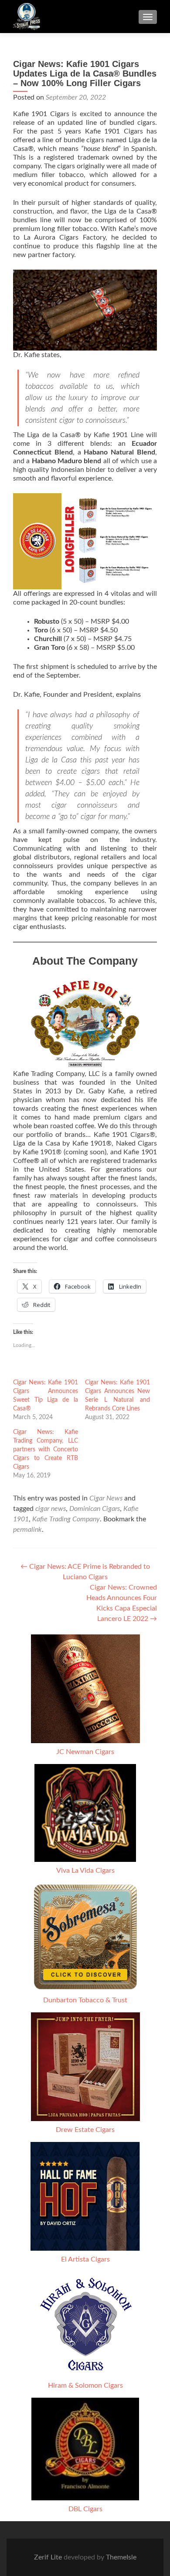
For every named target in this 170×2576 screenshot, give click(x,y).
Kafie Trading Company (66, 1519)
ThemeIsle (121, 2557)
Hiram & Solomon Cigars (85, 2386)
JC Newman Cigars (85, 1752)
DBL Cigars (85, 2509)
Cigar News (106, 1498)
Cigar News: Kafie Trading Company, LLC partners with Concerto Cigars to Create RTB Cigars (46, 1450)
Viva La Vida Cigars (85, 1871)
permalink (27, 1530)
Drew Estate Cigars (85, 2130)
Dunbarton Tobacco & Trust (85, 2000)
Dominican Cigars (95, 1509)
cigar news (51, 1509)
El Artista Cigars (85, 2259)
